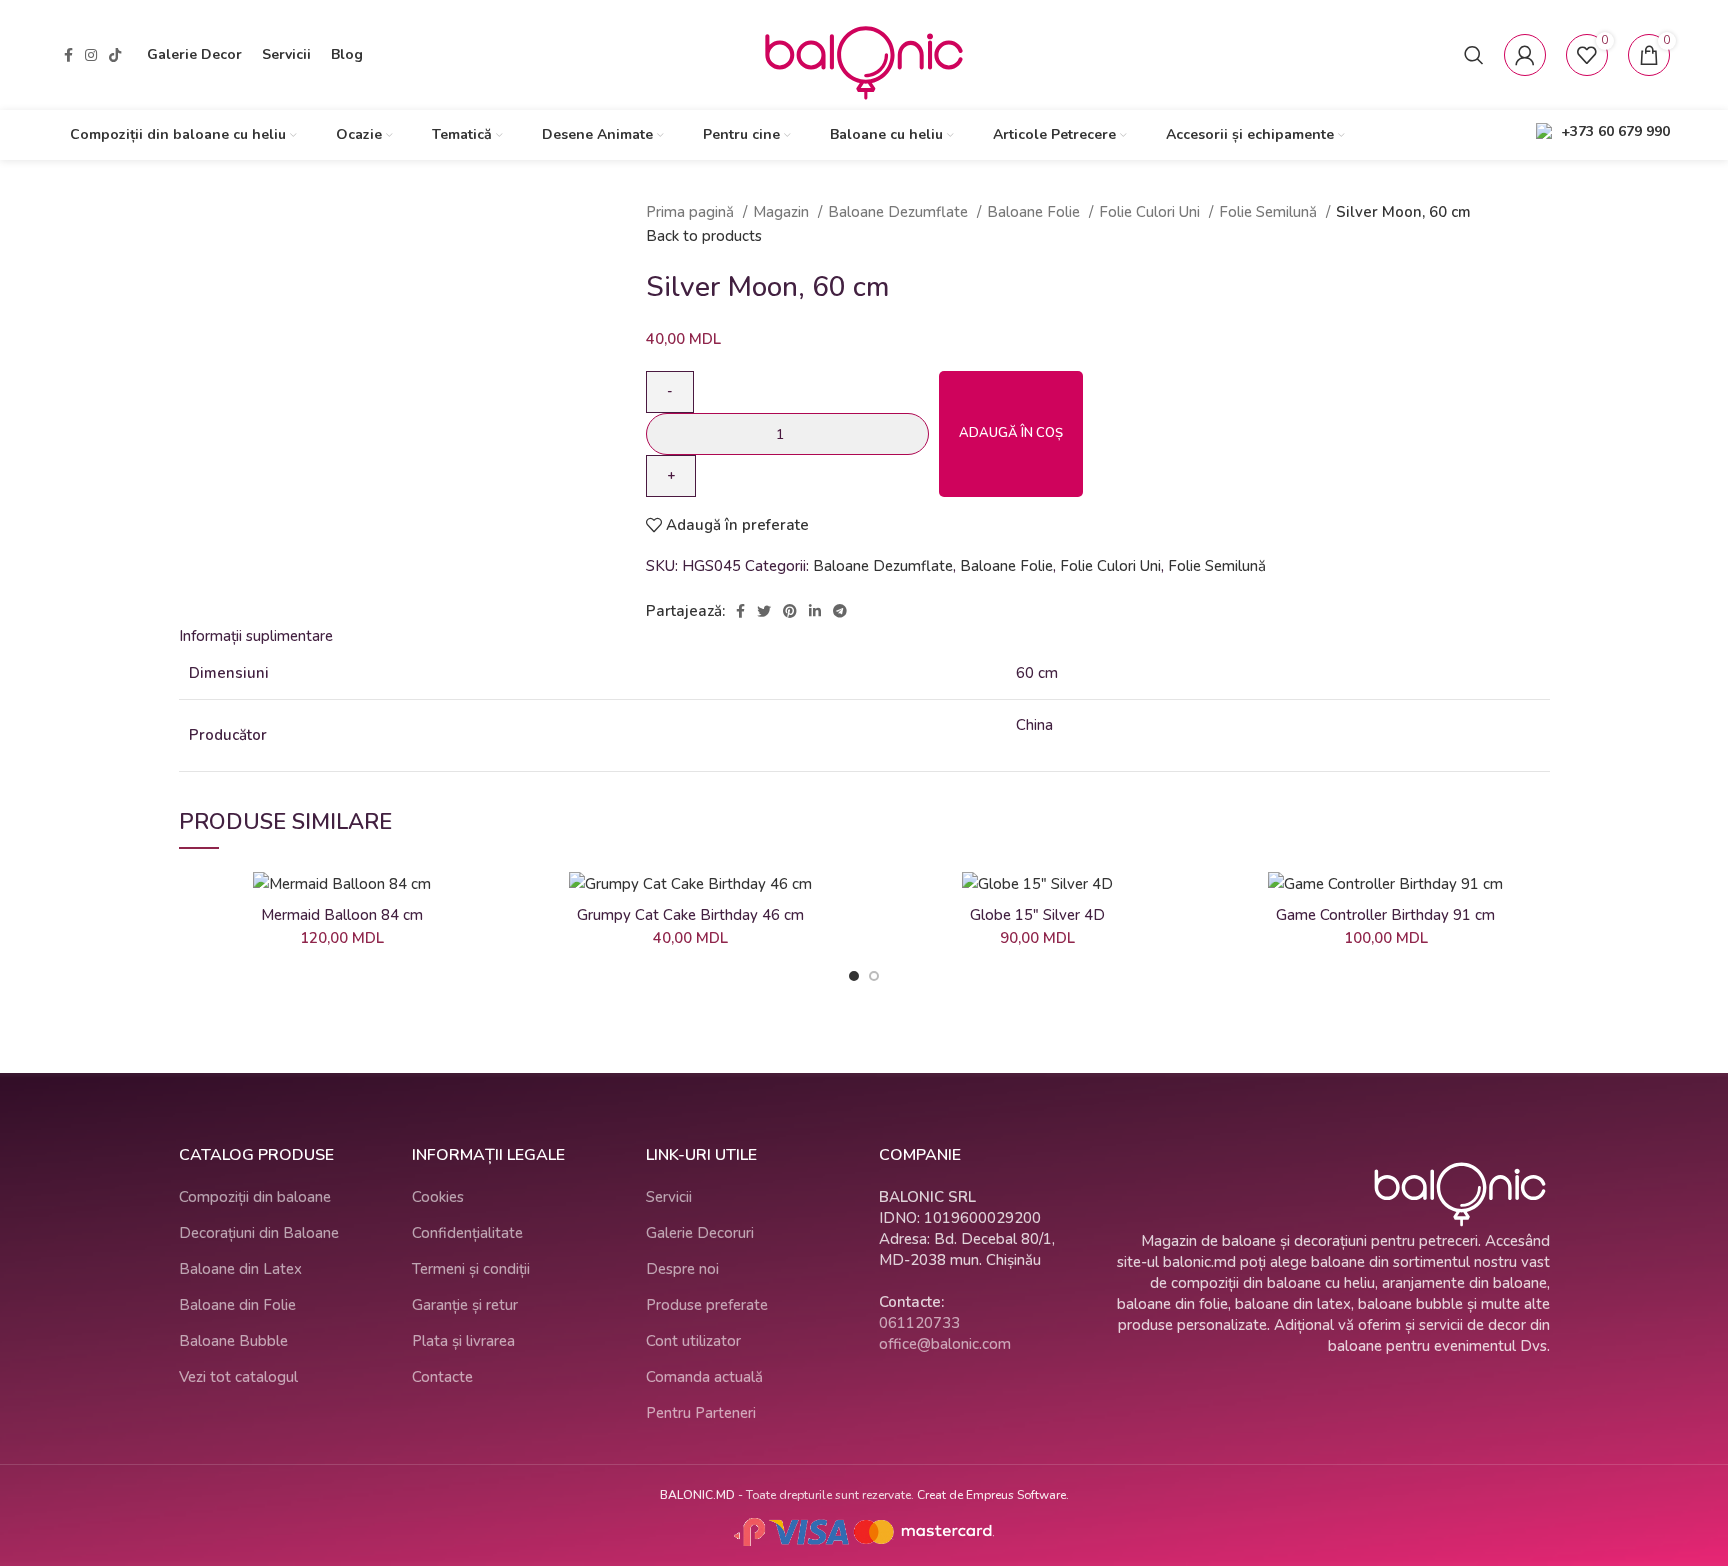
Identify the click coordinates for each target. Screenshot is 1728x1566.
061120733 (919, 1323)
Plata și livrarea (463, 1341)
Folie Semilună (1270, 212)
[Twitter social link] (764, 611)
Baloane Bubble (233, 1341)
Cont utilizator (693, 1341)
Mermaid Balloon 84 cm (342, 915)
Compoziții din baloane (255, 1197)
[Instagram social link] (91, 55)
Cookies (438, 1197)
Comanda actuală (704, 1377)
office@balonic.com (945, 1344)
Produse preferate (707, 1305)
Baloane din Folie (237, 1305)
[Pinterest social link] (790, 611)
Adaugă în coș (1011, 433)
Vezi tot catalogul (238, 1377)
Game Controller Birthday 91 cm (1385, 915)
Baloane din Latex (240, 1269)
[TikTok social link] (115, 55)
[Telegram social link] (840, 611)
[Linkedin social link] (815, 611)
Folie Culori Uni (1151, 212)
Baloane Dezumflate (900, 212)
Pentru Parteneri (701, 1413)
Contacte (442, 1377)
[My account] (1525, 55)
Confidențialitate (467, 1233)
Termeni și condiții (471, 1269)
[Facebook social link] (68, 55)
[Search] (1474, 55)
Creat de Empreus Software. (993, 1495)
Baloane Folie (1035, 212)
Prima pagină (692, 212)
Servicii (669, 1197)
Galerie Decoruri (700, 1233)
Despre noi (682, 1269)
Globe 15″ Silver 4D (1037, 915)
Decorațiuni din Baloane (259, 1233)
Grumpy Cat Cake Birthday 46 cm (690, 915)
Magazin (783, 212)
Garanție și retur (465, 1305)
